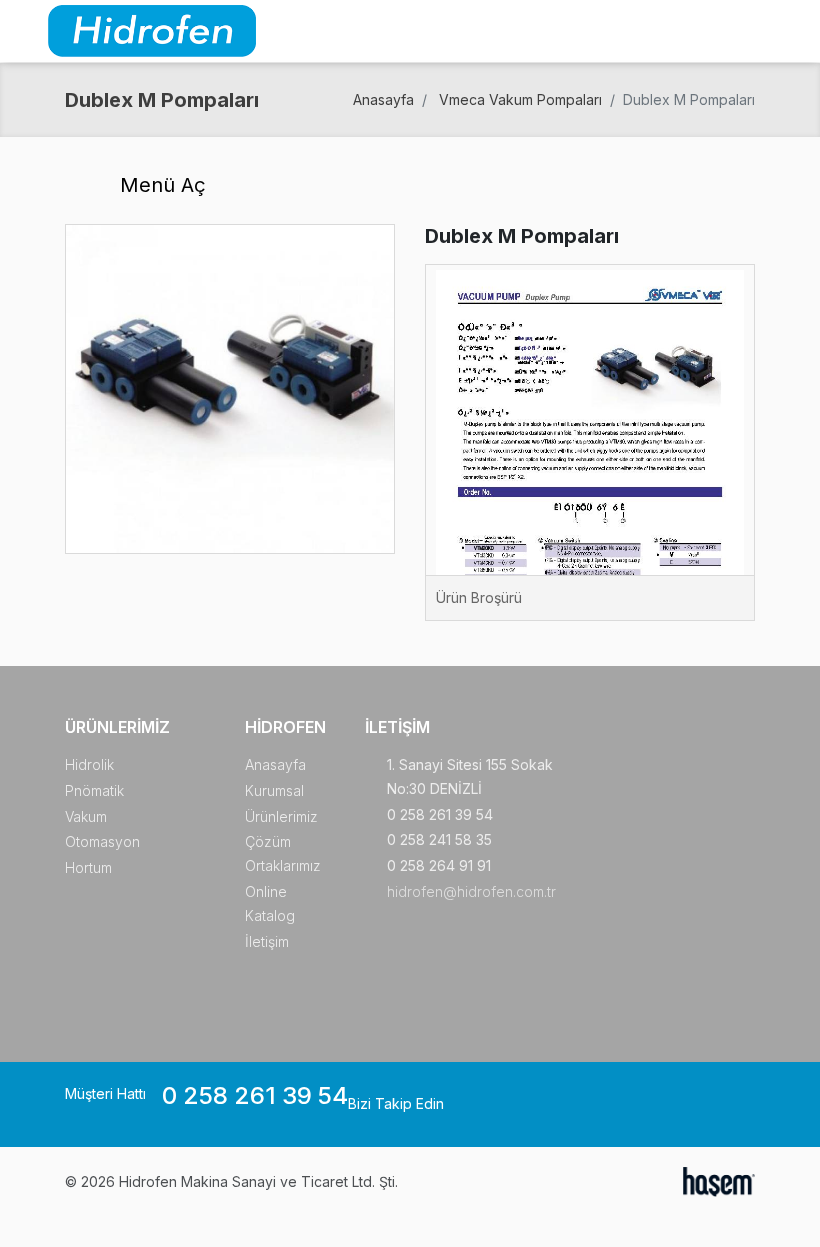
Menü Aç (160, 185)
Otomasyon (102, 841)
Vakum (86, 816)
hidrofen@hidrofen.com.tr (471, 891)
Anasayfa (383, 99)
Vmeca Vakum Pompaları (520, 99)
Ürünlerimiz (281, 816)
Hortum (88, 867)
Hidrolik (89, 764)
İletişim (267, 941)
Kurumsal (274, 790)
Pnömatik (94, 790)
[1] (793, 31)
